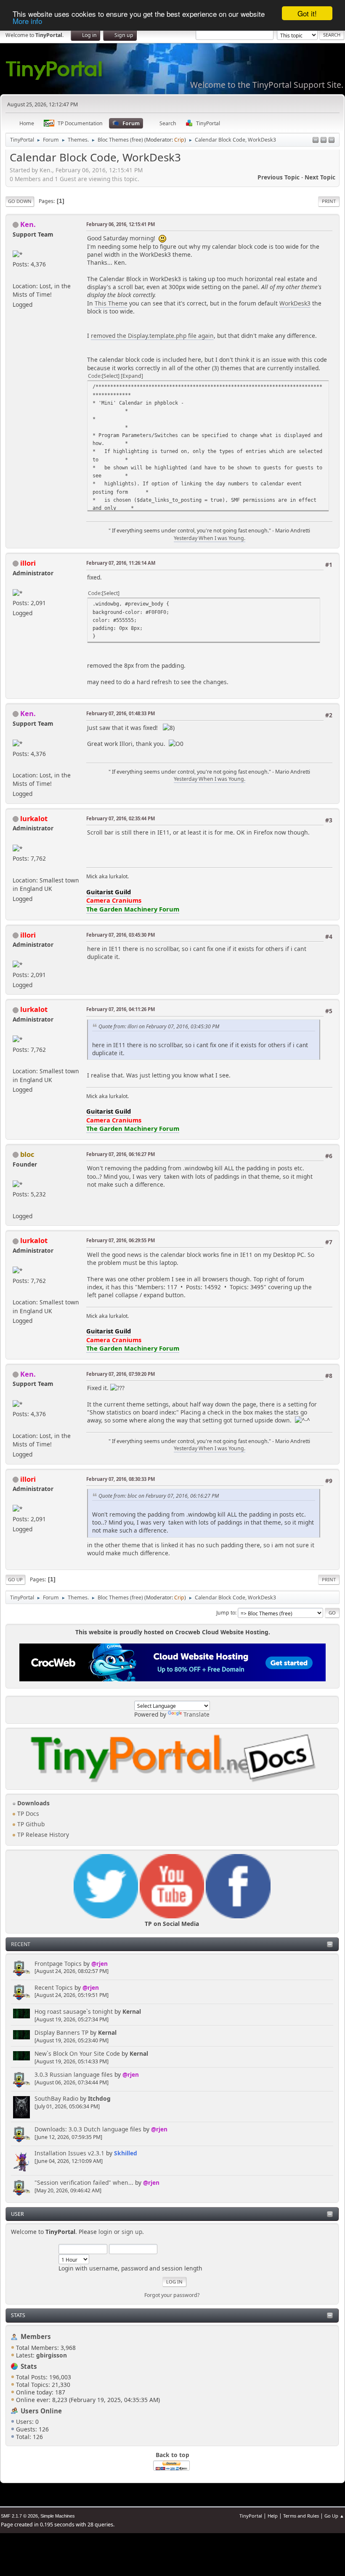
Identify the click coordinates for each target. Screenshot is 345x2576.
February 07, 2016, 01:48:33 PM (121, 713)
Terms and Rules (301, 2516)
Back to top (172, 2455)
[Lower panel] (324, 141)
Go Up (15, 1579)
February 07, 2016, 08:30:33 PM (121, 1479)
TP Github (30, 1824)
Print (329, 201)
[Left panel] (316, 141)
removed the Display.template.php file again (152, 336)
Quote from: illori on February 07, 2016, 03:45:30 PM (159, 1026)
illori (28, 563)
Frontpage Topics (58, 1964)
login (105, 2232)
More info (27, 21)
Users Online (41, 2411)
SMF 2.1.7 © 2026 (19, 2516)
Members (36, 2336)
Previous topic (279, 177)
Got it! (307, 13)
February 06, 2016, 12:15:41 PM (121, 224)
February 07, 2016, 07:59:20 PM (121, 1374)
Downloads (33, 1803)
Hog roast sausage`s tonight (74, 2011)
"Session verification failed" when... (84, 2182)
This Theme (111, 303)
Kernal (132, 2011)
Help (273, 2516)
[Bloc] (16, 1205)
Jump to (226, 1613)
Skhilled (126, 2153)
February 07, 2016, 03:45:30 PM (121, 935)
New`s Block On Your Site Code (77, 2053)
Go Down (20, 201)
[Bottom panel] (332, 141)
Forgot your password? (172, 2295)
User (17, 2214)
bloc (27, 1154)
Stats (18, 2315)
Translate (196, 1714)
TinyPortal (251, 2516)
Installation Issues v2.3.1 (69, 2153)
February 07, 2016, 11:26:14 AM (121, 563)
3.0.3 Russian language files (74, 2074)
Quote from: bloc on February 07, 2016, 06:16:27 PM (159, 1496)
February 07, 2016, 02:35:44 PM (121, 818)
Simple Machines (58, 2516)
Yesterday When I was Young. (210, 538)
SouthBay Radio (56, 2098)
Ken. (28, 224)
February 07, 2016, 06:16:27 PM (121, 1154)
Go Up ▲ (334, 2516)
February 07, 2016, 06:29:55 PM (121, 1240)
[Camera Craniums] (16, 870)
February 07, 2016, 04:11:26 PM (121, 1009)
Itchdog (99, 2098)
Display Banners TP (61, 2032)
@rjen (100, 1964)
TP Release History (42, 1835)
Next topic (320, 177)
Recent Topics (54, 1987)
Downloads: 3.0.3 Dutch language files (88, 2129)
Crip (179, 140)
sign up (132, 2232)
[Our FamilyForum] (16, 275)
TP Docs (27, 1813)
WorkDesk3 (295, 303)
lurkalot (34, 818)
